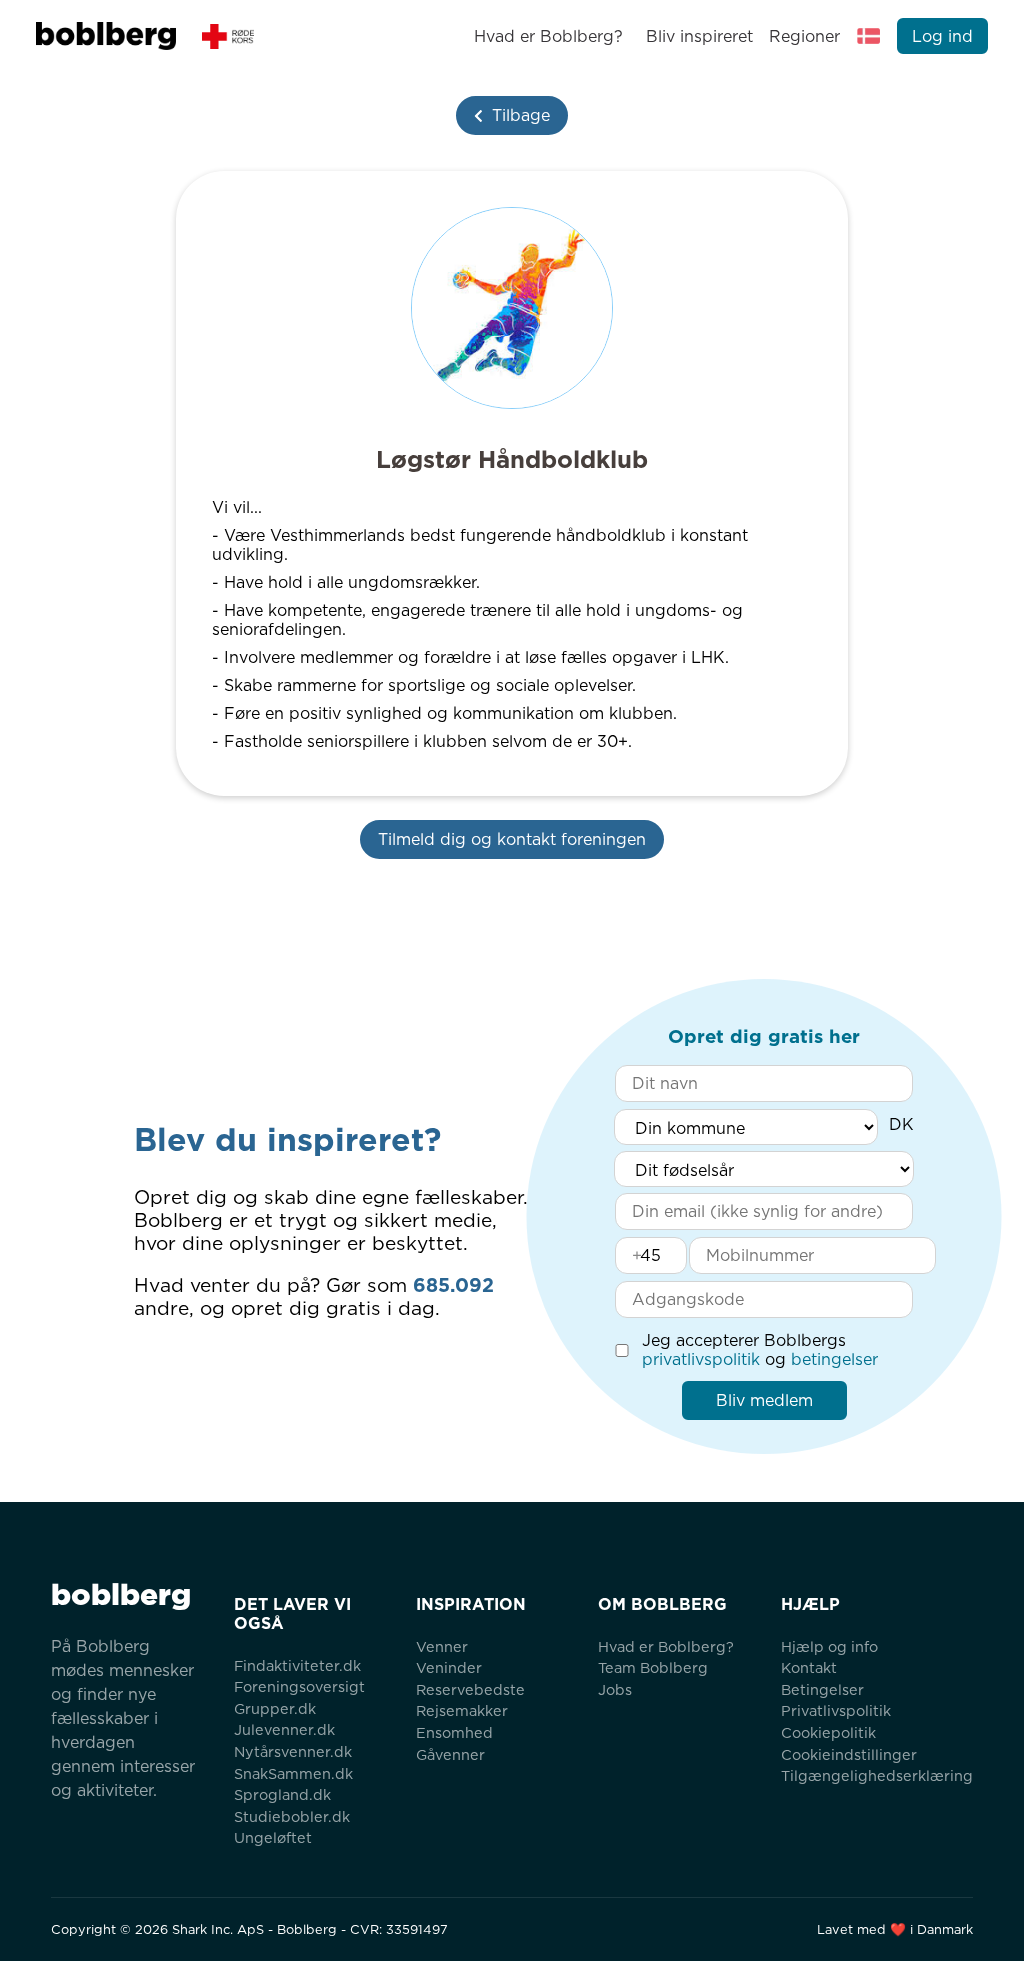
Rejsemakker (462, 1710)
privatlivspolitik (701, 1359)
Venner (442, 1646)
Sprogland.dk (282, 1794)
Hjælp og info (829, 1646)
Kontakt (809, 1667)
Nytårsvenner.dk (293, 1751)
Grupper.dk (275, 1708)
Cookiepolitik (828, 1732)
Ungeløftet (273, 1837)
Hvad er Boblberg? (548, 36)
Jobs (615, 1689)
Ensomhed (454, 1732)
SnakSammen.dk (293, 1773)
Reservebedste (470, 1689)
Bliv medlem (764, 1400)
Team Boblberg (653, 1667)
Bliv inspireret (699, 36)
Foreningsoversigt (299, 1686)
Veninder (449, 1667)
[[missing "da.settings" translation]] (869, 36)
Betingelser (822, 1689)
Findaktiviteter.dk (297, 1665)
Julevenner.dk (284, 1729)
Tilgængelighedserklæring (877, 1775)
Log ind (942, 36)
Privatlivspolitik (836, 1710)
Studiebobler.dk (292, 1816)
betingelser (834, 1359)
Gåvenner (450, 1754)
